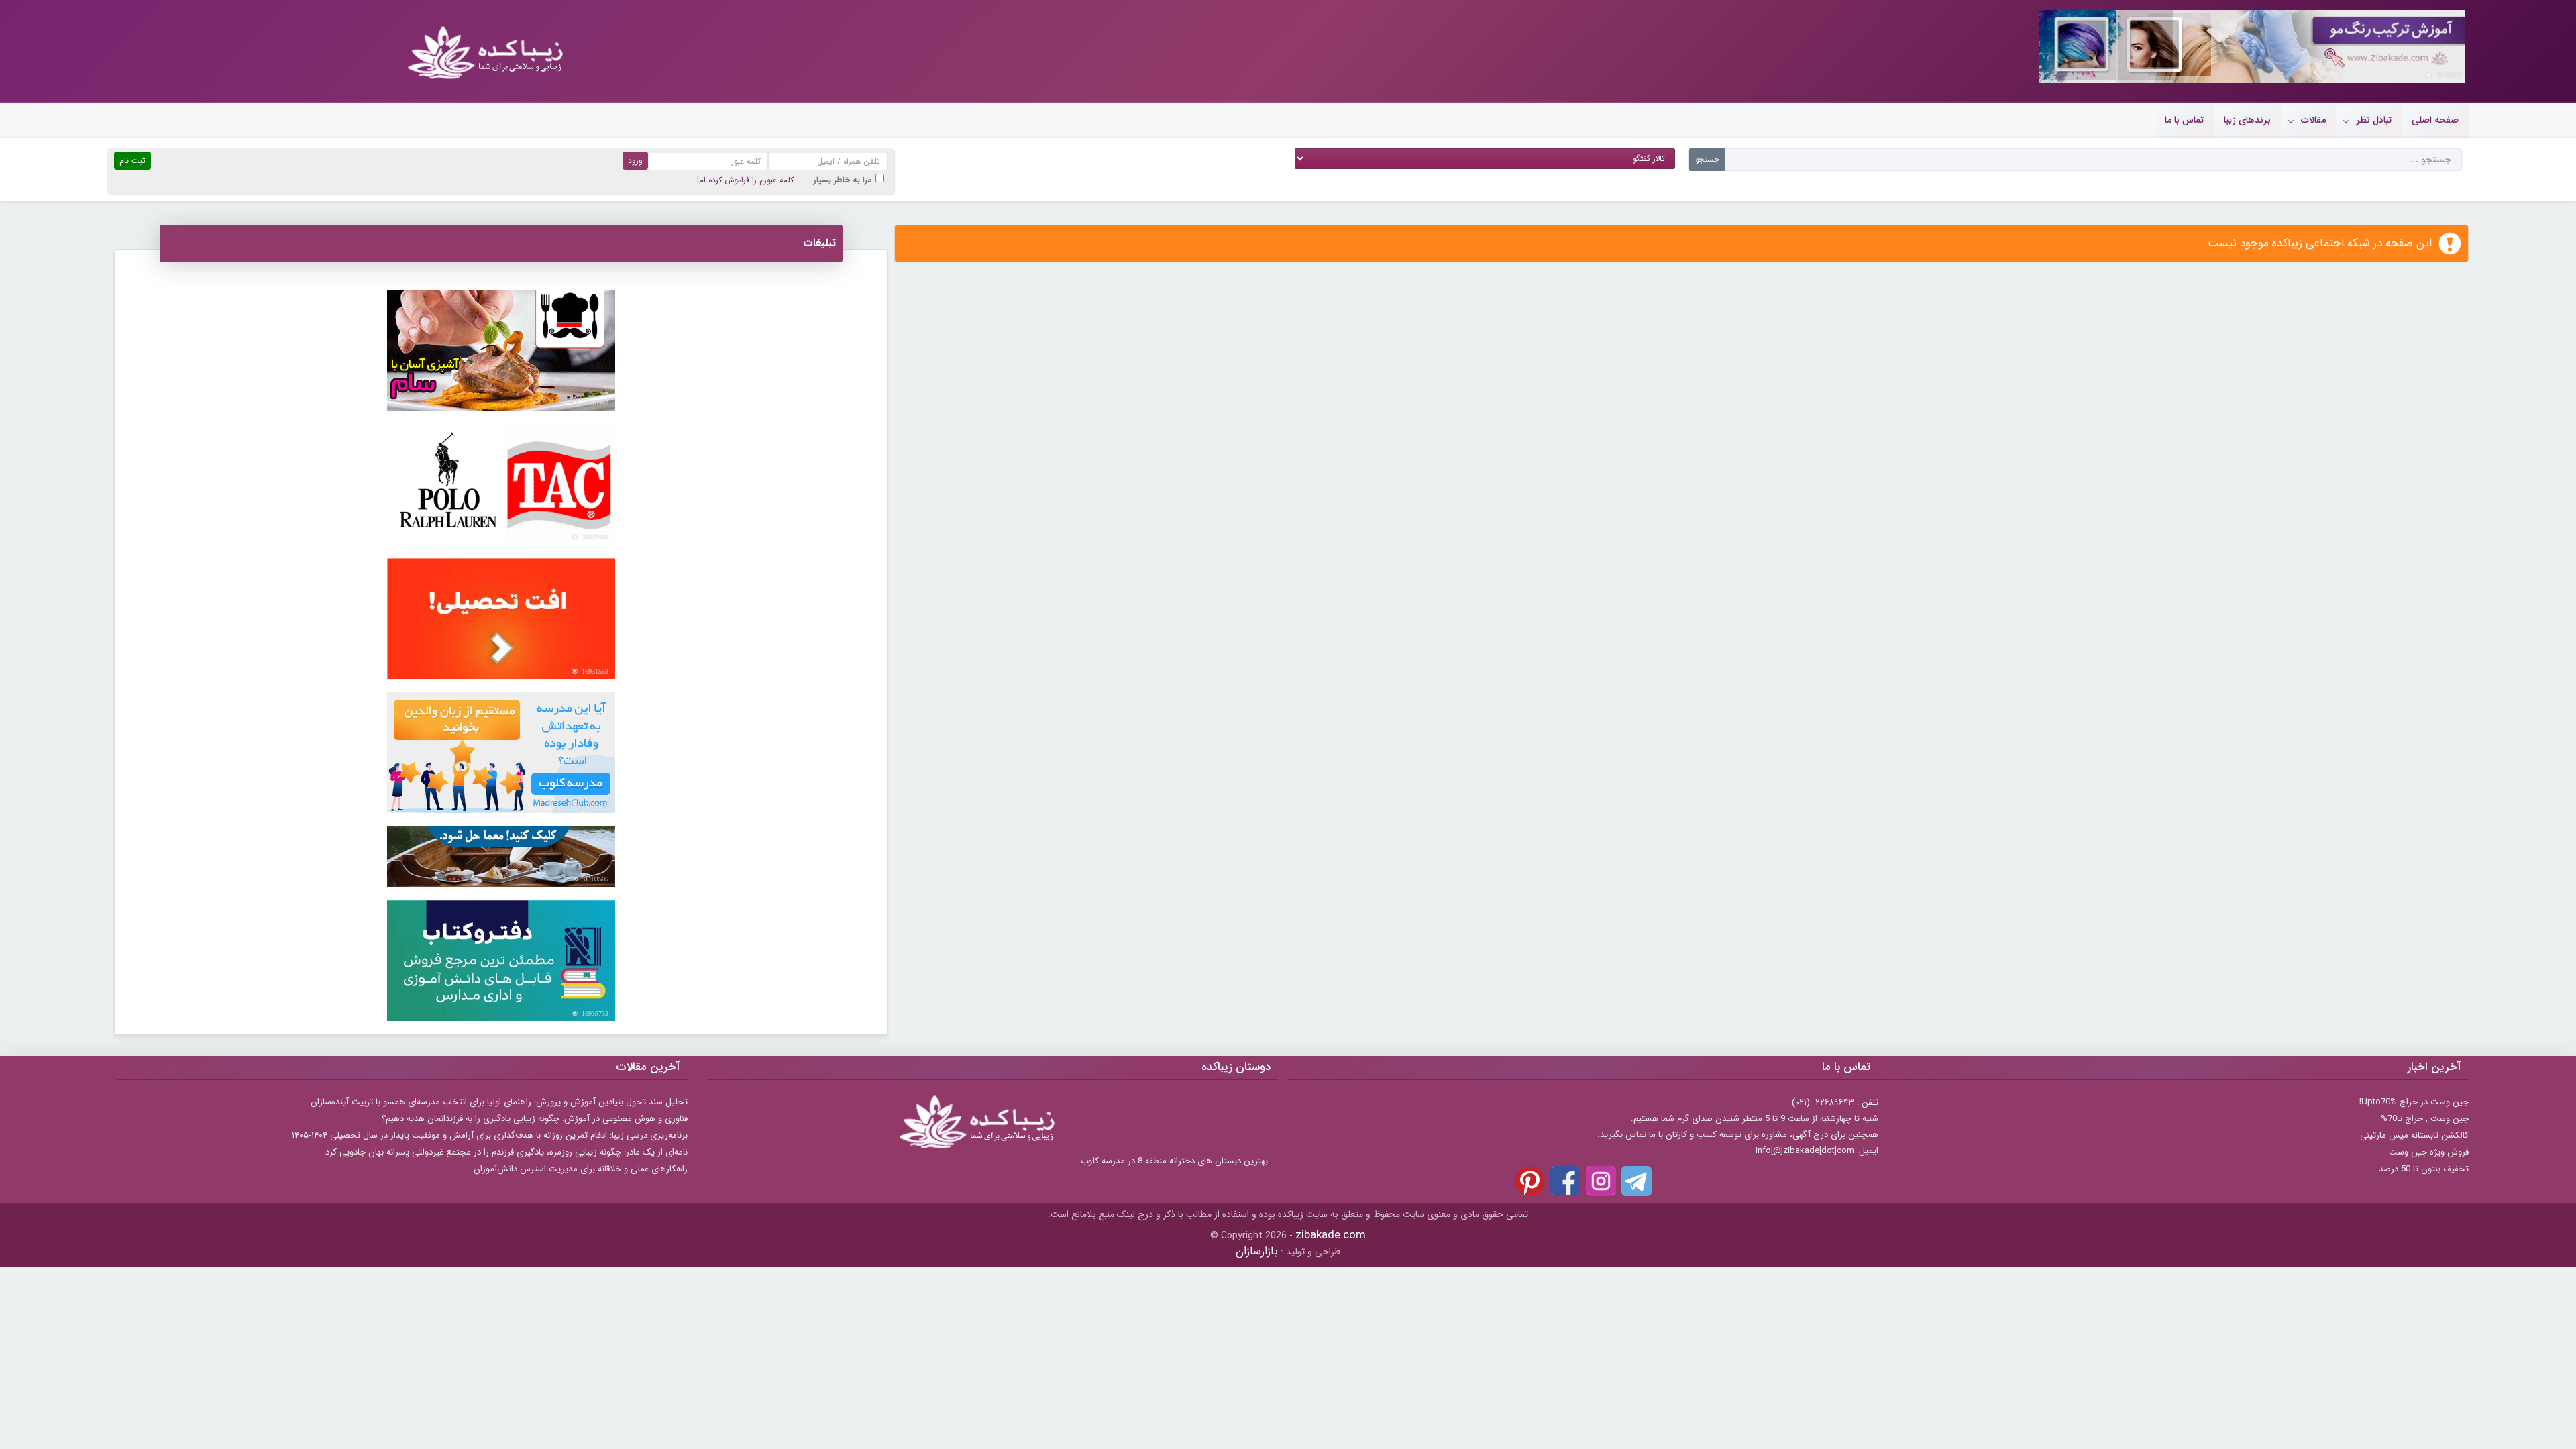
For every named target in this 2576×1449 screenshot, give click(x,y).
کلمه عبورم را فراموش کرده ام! (745, 180)
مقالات (2313, 120)
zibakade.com (1331, 1235)
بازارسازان (1257, 1251)
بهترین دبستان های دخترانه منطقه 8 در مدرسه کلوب (1174, 1161)
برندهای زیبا (2247, 120)
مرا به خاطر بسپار (843, 180)
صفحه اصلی (2435, 120)
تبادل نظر (2374, 120)
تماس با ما (2184, 120)
